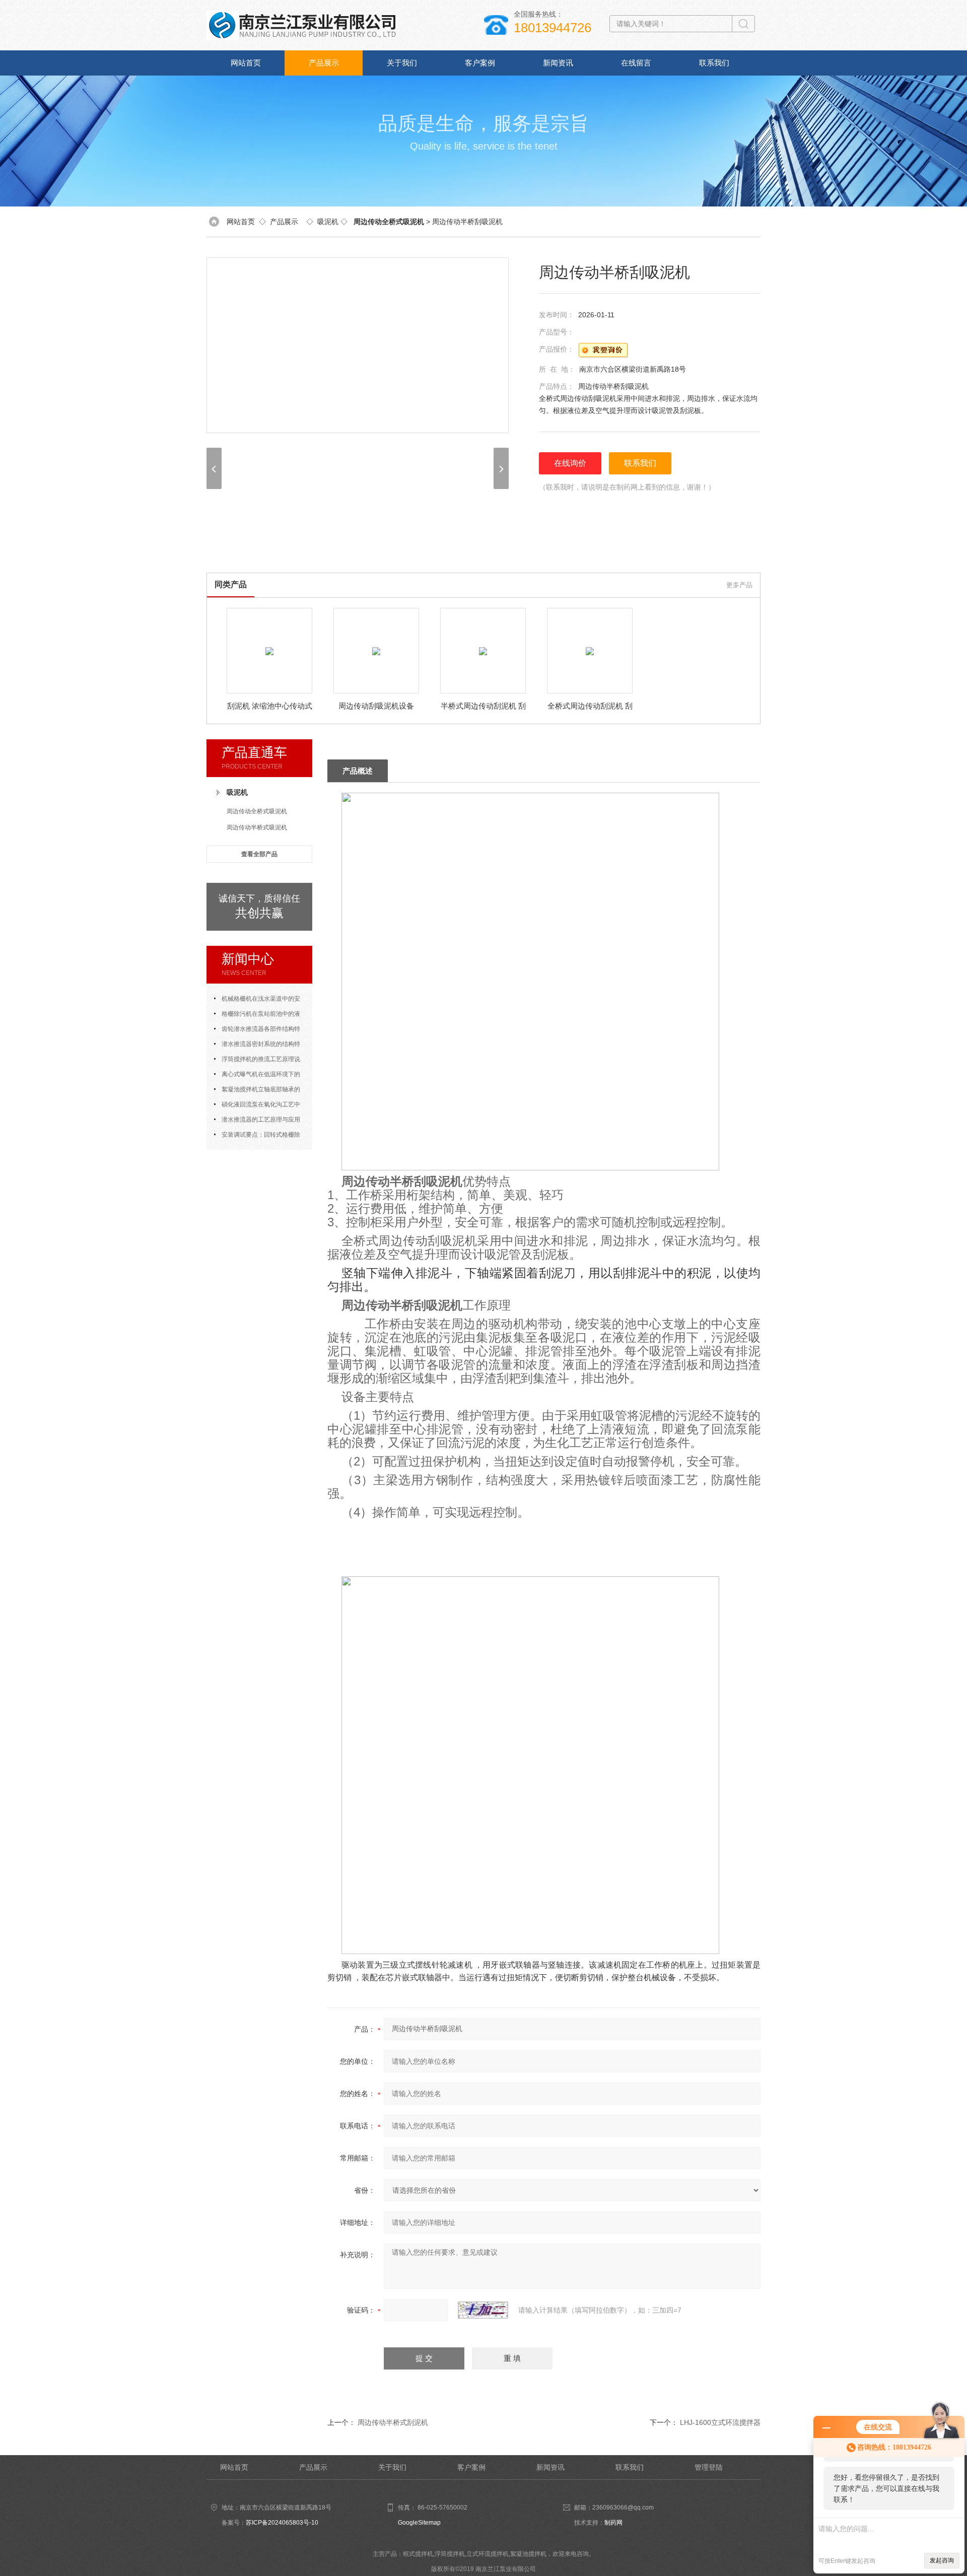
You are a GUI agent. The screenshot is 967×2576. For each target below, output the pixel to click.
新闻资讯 (558, 63)
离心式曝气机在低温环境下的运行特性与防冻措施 (257, 1076)
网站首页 (246, 63)
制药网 (613, 2523)
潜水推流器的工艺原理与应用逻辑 (257, 1122)
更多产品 (739, 585)
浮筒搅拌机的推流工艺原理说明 (257, 1061)
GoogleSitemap (419, 2523)
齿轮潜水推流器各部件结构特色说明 (257, 1031)
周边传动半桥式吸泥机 (257, 827)
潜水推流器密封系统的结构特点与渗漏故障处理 (257, 1046)
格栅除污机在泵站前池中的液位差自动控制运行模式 (257, 1016)
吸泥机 (328, 222)
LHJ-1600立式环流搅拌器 (720, 2422)
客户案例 (480, 63)
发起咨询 (942, 2560)
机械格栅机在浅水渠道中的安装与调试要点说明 (257, 1001)
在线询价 (570, 463)
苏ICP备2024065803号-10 (282, 2523)
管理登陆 (709, 2467)
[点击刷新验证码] (483, 2310)
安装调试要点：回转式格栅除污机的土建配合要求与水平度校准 (259, 1137)
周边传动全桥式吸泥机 (257, 811)
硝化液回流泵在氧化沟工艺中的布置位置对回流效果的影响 (257, 1106)
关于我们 (402, 63)
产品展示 (324, 63)
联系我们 (714, 63)
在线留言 (636, 63)
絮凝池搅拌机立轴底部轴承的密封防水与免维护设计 (257, 1091)
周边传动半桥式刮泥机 (393, 2422)
